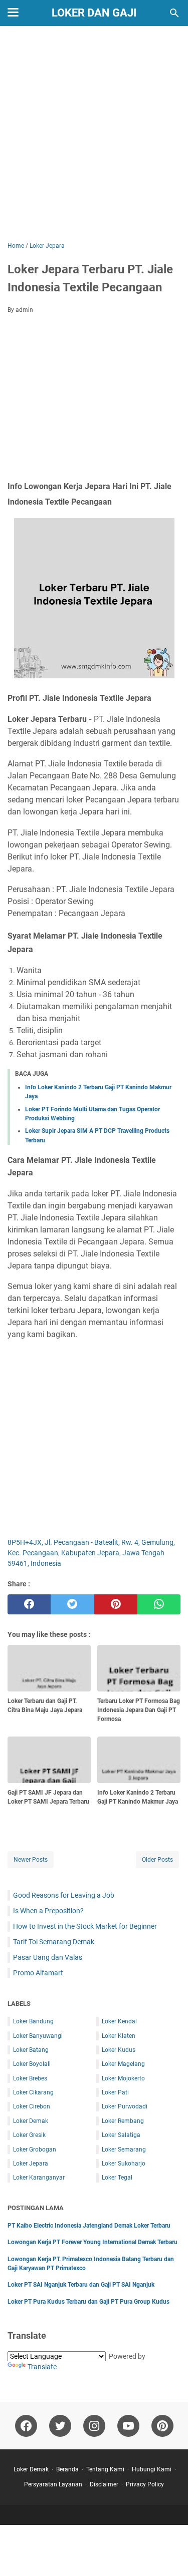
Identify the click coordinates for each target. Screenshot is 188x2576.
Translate (42, 2367)
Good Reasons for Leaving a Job (64, 1895)
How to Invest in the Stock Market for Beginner (85, 1926)
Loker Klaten (119, 2036)
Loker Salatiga (121, 2135)
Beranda (67, 2469)
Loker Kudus (119, 2050)
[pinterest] (116, 1604)
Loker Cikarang (33, 2092)
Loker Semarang (124, 2150)
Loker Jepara (31, 2164)
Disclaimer (104, 2484)
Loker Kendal (119, 2021)
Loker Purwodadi (125, 2106)
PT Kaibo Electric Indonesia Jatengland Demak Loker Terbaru (89, 2226)
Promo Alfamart (38, 1973)
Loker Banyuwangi (38, 2036)
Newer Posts (31, 1860)
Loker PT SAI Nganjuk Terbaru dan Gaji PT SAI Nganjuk (81, 2285)
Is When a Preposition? (48, 1911)
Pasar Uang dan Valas (48, 1957)
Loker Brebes (30, 2078)
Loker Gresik (29, 2135)
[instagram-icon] (94, 2426)
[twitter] (72, 1604)
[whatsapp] (159, 1604)
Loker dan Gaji (94, 13)
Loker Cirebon (32, 2106)
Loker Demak (31, 2121)
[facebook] (29, 1604)
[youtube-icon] (128, 2426)
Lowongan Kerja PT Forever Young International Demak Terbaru (92, 2242)
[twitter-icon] (60, 2426)
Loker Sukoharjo (124, 2164)
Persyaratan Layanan (53, 2484)
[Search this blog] (174, 13)
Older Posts (157, 1860)
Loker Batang (31, 2050)
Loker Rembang (123, 2121)
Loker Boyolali (32, 2064)
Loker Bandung (33, 2021)
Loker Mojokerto (123, 2078)
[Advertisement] (94, 135)
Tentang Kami (105, 2469)
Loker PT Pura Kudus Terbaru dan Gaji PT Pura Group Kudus (88, 2302)
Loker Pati (115, 2092)
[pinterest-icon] (162, 2426)
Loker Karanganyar (39, 2178)
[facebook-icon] (26, 2426)
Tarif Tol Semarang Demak (54, 1942)
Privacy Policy (145, 2484)
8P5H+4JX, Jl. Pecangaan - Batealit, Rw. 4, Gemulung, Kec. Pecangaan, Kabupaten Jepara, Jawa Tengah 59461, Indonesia (91, 1553)
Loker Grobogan (35, 2150)
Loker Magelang (123, 2064)
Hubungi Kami (152, 2469)
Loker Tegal (117, 2178)
